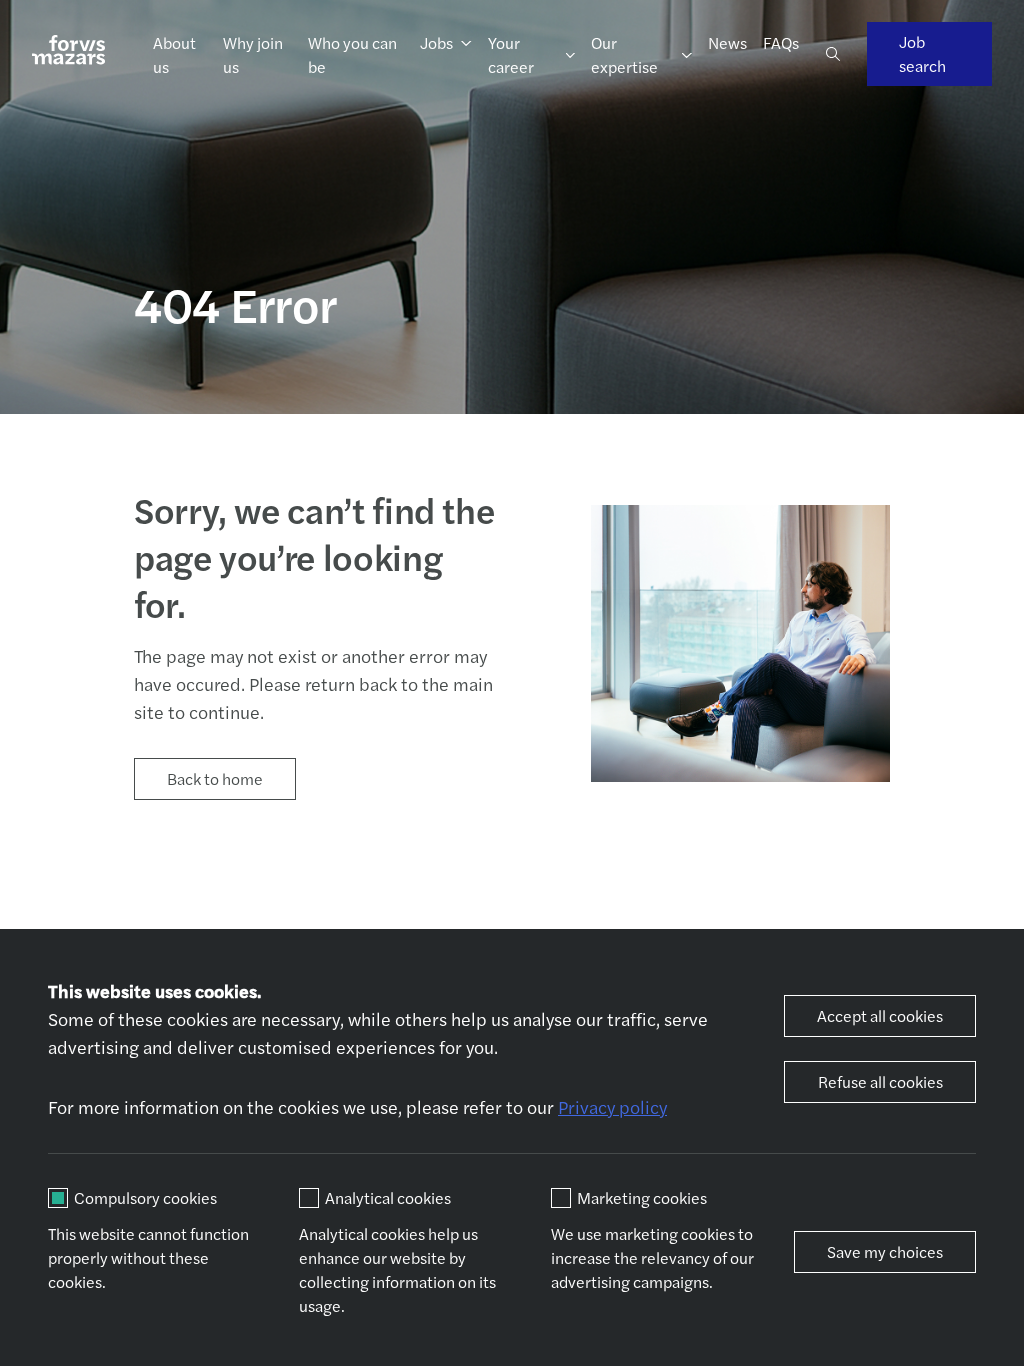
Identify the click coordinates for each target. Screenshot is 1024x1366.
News (727, 42)
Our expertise (624, 54)
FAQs (781, 42)
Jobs (436, 42)
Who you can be (352, 54)
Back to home (215, 778)
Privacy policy (612, 1106)
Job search (922, 53)
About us (174, 54)
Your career (511, 54)
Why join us (253, 54)
